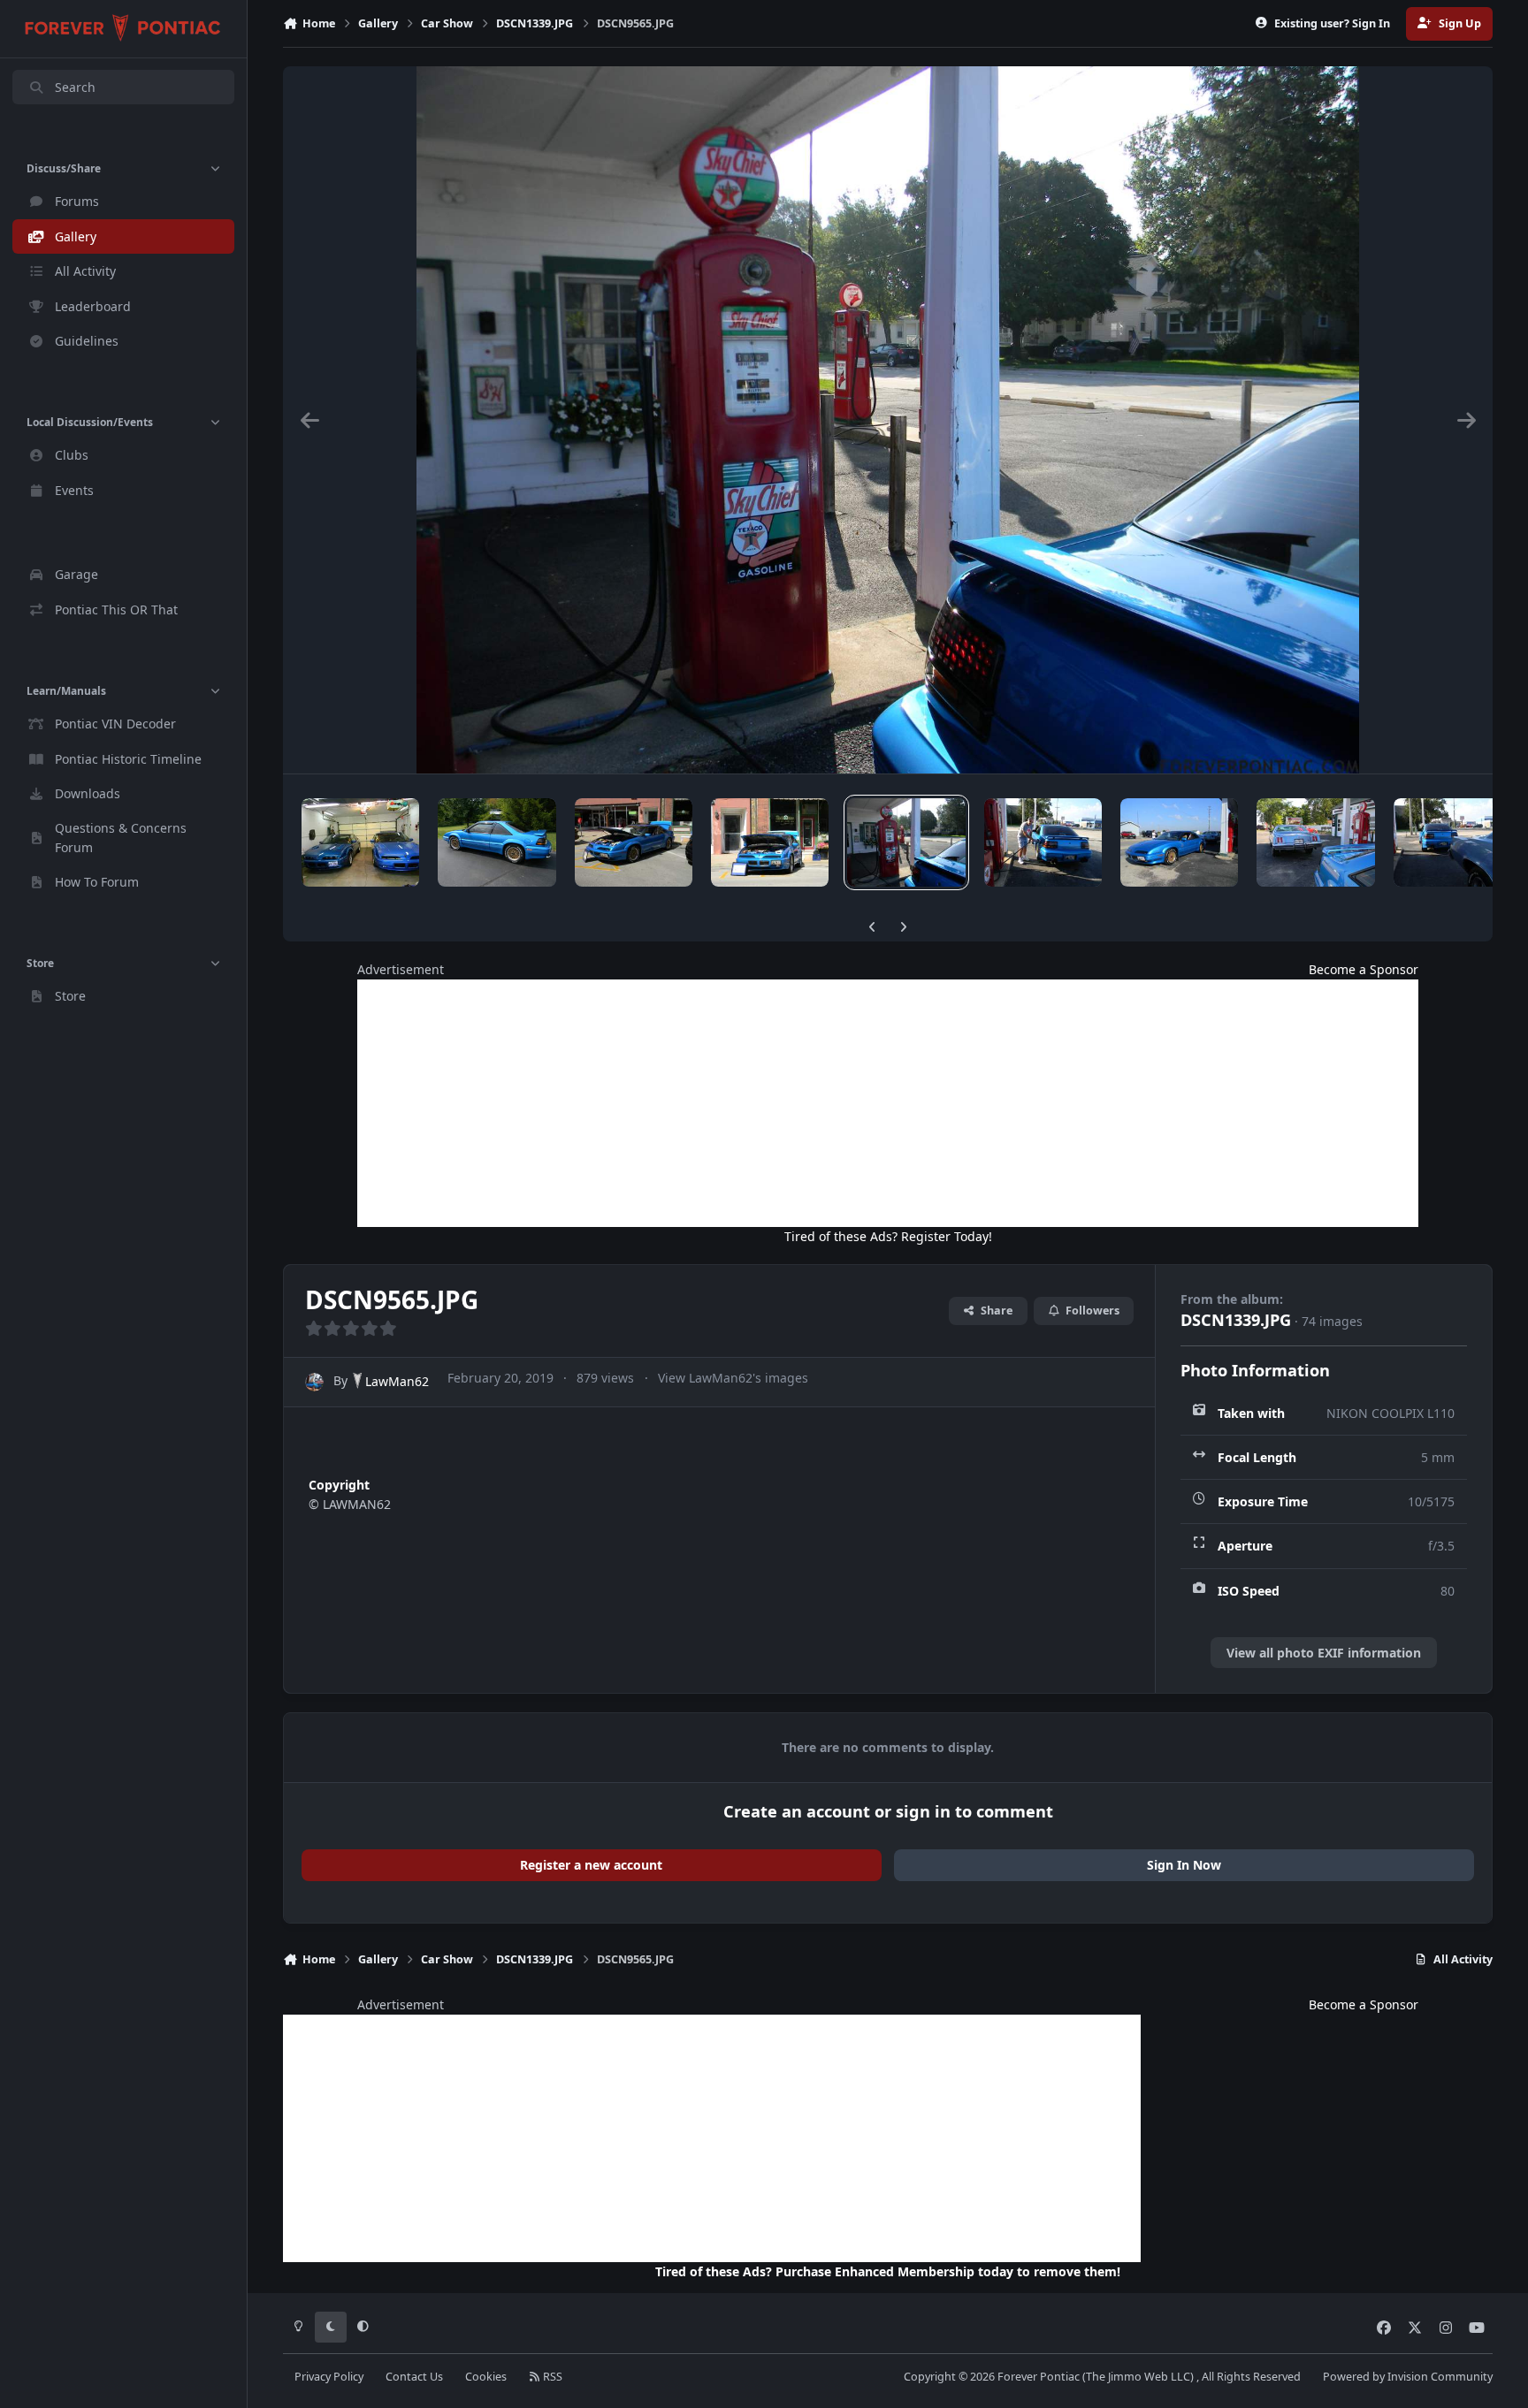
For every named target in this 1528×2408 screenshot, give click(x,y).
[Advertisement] (888, 1103)
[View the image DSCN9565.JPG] (906, 842)
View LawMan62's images (733, 1378)
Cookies (486, 2377)
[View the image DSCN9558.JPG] (1179, 842)
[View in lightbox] (888, 420)
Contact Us (414, 2377)
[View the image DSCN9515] (497, 842)
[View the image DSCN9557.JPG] (1315, 842)
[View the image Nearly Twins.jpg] (360, 842)
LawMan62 (397, 1381)
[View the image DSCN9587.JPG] (770, 842)
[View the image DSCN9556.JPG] (1452, 842)
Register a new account (591, 1865)
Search (75, 87)
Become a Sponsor (1364, 969)
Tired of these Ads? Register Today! (888, 1236)
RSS (551, 2377)
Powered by (1408, 2377)
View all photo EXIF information (1324, 1653)
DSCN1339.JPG (1236, 1320)
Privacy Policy (329, 2377)
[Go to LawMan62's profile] (314, 1382)
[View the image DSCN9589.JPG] (634, 842)
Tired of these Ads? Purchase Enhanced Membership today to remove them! (888, 2271)
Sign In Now (1184, 1865)
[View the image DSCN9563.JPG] (1043, 842)
